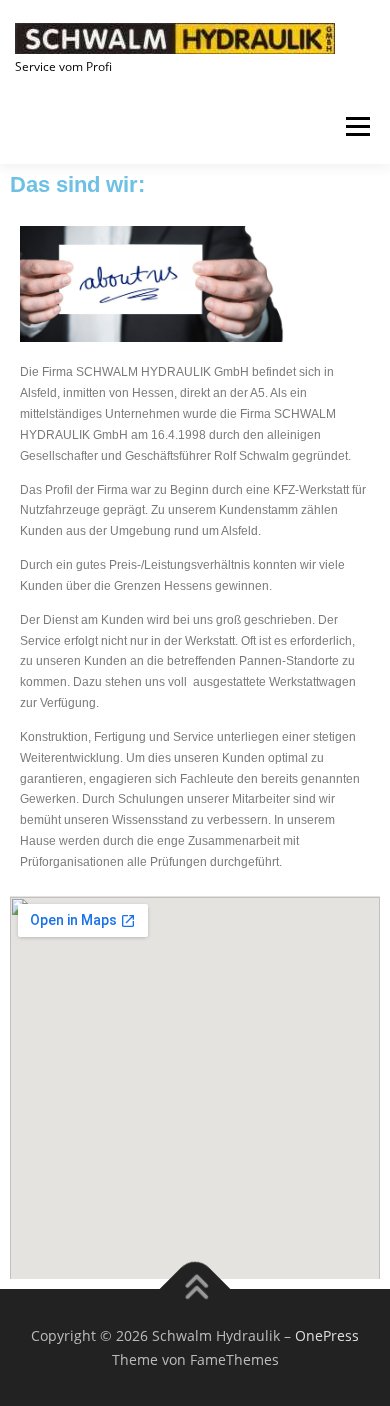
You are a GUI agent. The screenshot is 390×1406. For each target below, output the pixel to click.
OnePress (327, 1335)
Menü (356, 126)
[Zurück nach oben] (195, 1288)
